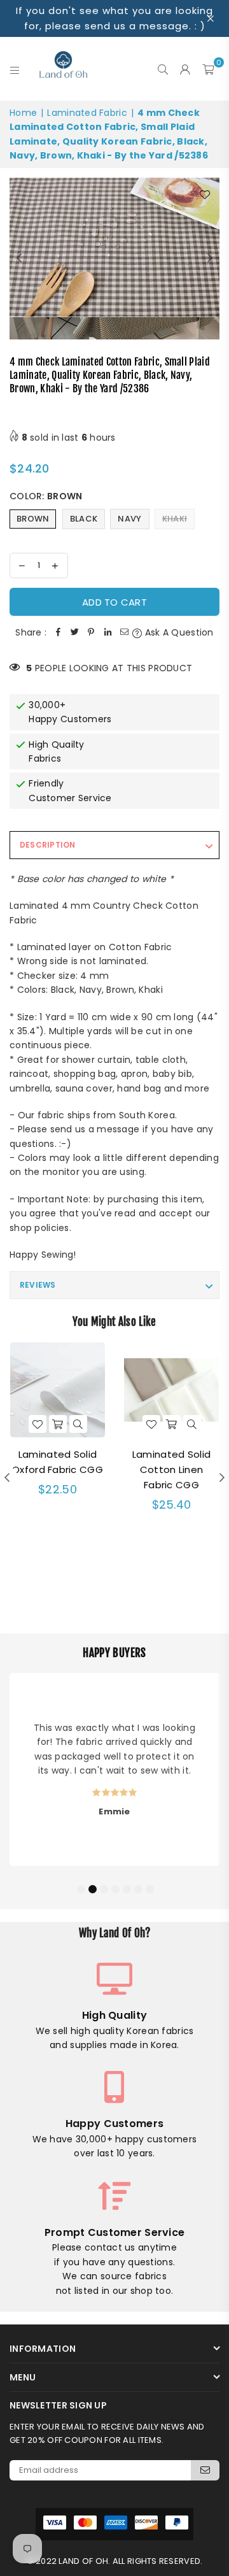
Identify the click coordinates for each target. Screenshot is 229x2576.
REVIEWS (38, 1285)
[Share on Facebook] (58, 632)
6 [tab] (138, 1888)
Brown (33, 519)
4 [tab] (115, 1888)
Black (84, 519)
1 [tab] (81, 1888)
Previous (19, 259)
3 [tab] (104, 1888)
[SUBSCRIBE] (205, 2470)
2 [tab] (92, 1888)
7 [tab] (149, 1888)
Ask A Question (178, 632)
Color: (46, 496)
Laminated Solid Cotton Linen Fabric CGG (171, 1469)
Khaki (175, 519)
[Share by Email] (124, 632)
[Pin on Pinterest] (91, 632)
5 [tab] (127, 1888)
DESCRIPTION (48, 845)
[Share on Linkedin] (108, 632)
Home (23, 113)
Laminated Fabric (87, 113)
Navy (129, 519)
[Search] (163, 69)
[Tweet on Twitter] (74, 632)
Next (210, 259)
